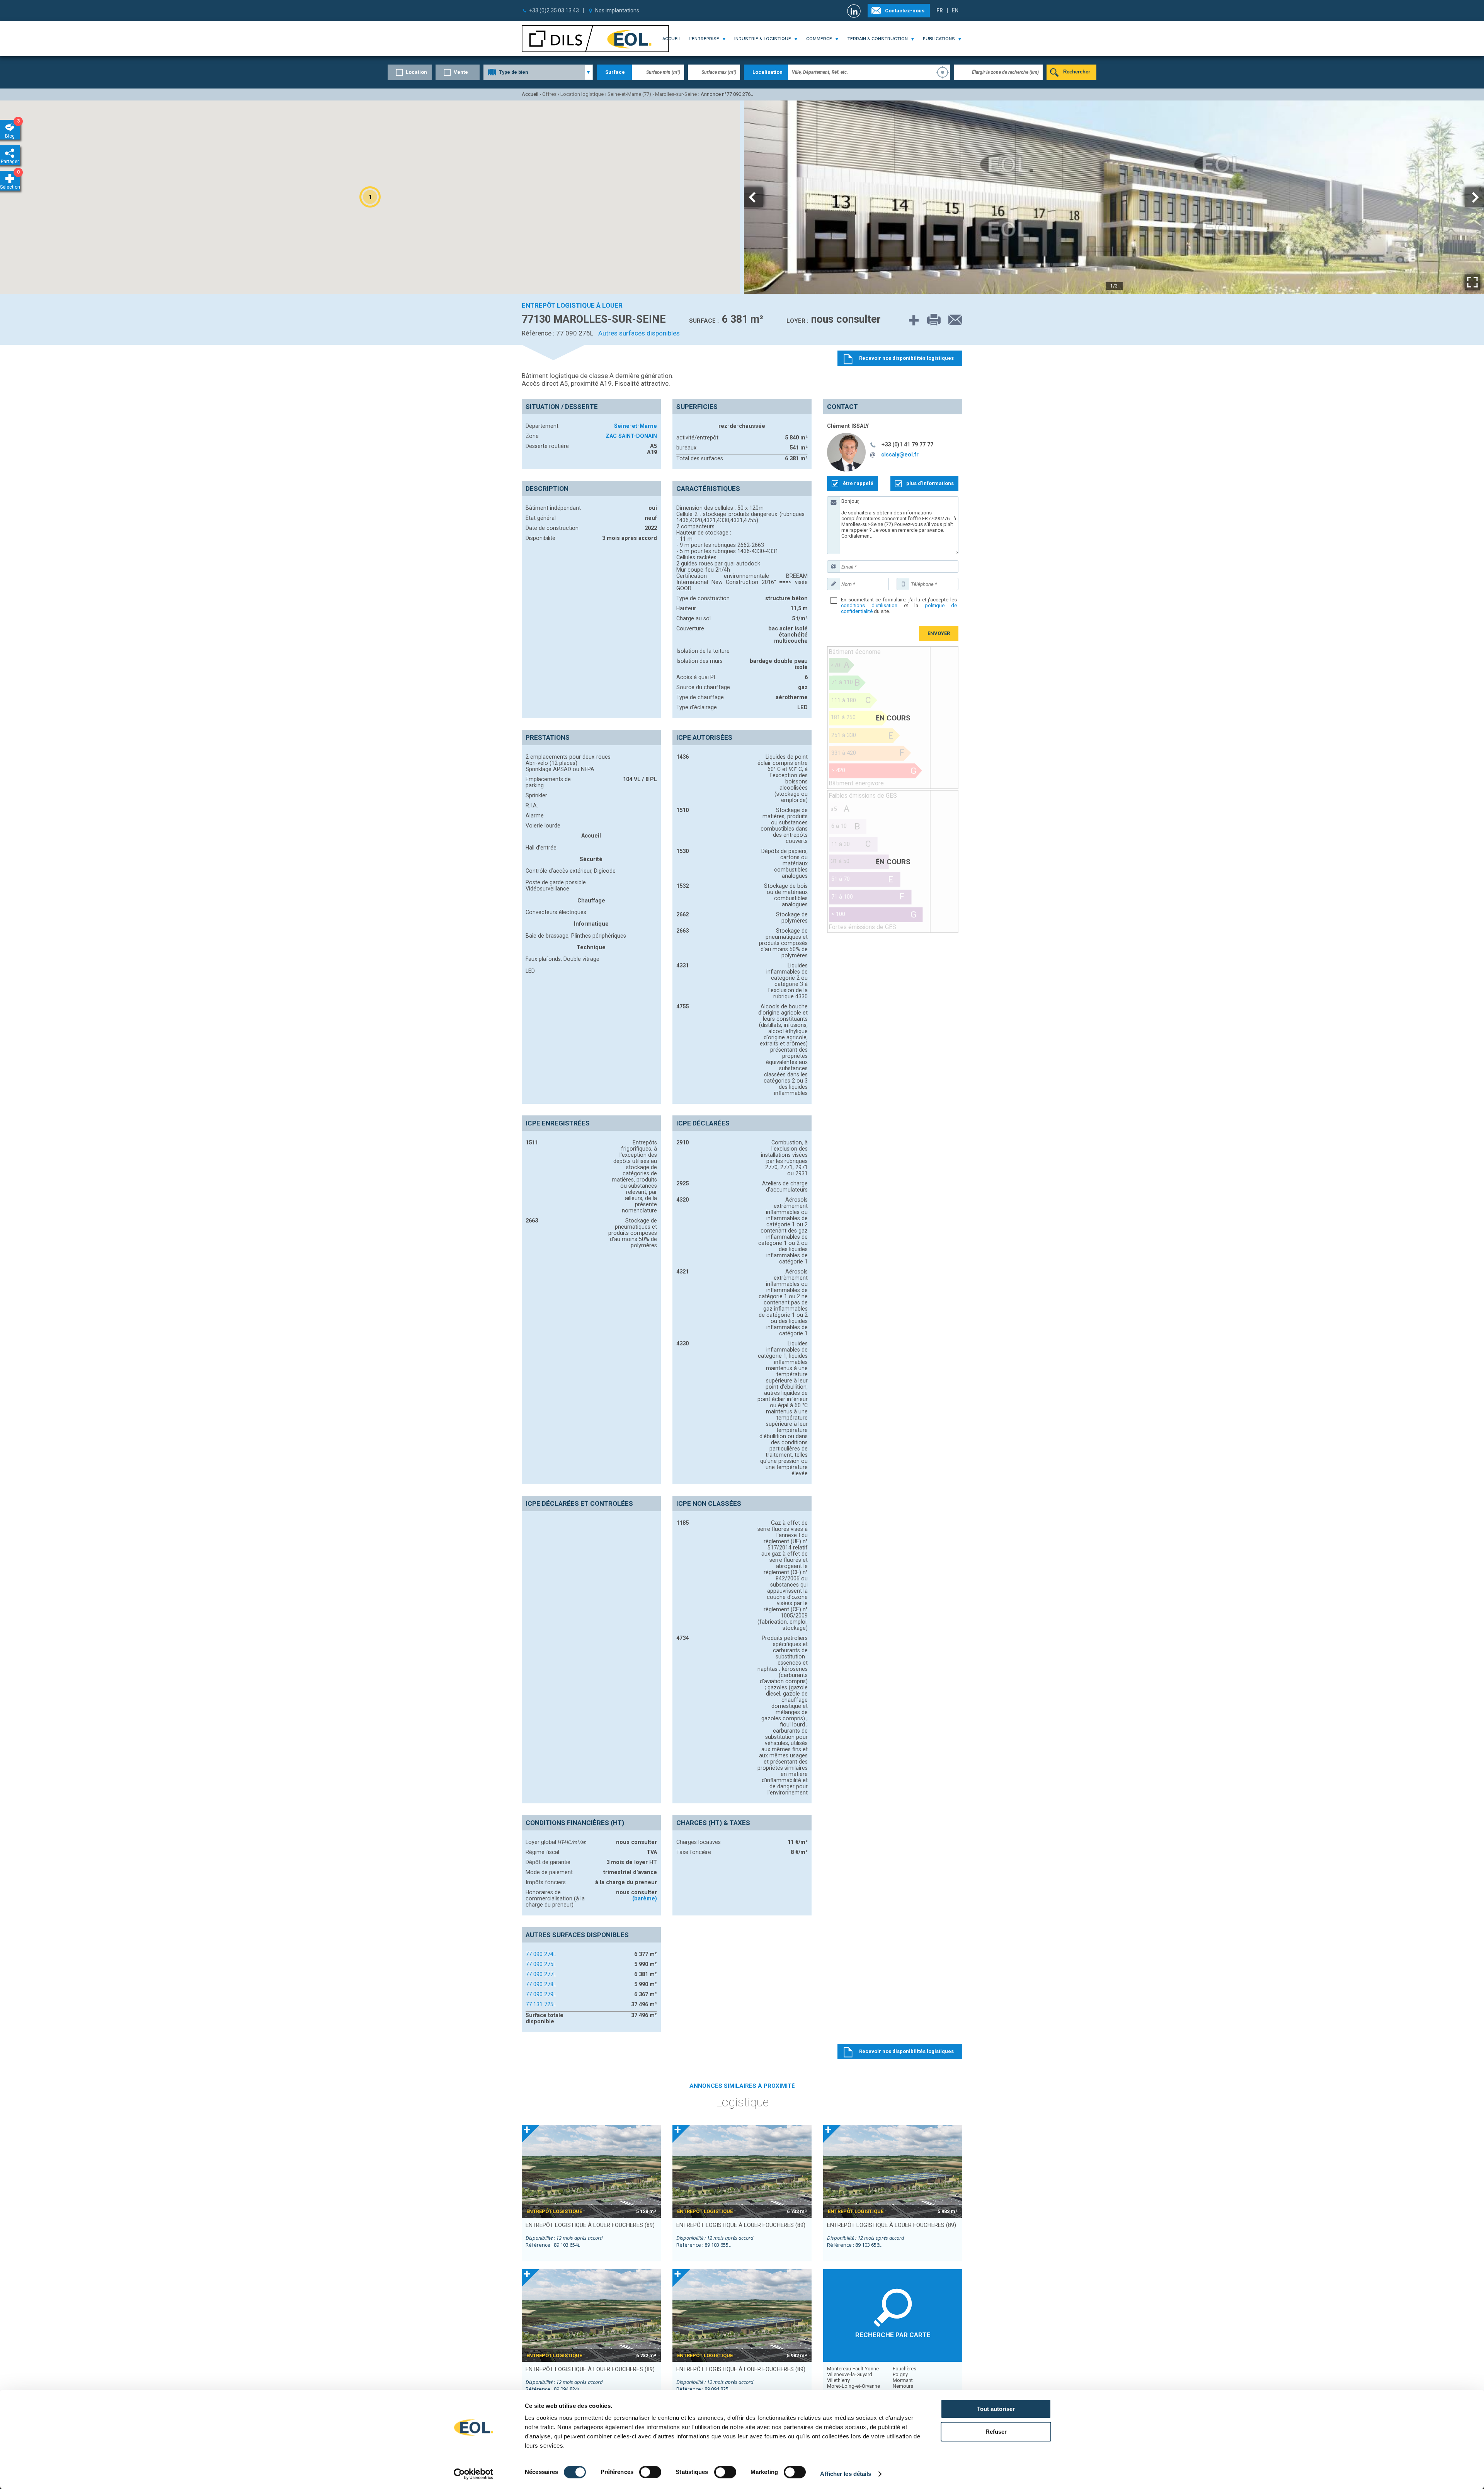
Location (416, 72)
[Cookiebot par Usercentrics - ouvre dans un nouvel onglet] (474, 2474)
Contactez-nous (905, 11)
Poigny (900, 2374)
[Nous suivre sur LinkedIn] (855, 11)
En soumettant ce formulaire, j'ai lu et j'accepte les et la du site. (899, 605)
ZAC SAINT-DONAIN (631, 436)
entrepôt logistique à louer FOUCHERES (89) (590, 2225)
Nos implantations (617, 10)
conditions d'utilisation (869, 605)
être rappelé (858, 483)
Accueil (672, 39)
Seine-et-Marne (636, 426)
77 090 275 (541, 1964)
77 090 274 (541, 1954)
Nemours (903, 2386)
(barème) (645, 1898)
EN (955, 10)
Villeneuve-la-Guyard (850, 2374)
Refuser (996, 2432)
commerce (819, 39)
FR (940, 10)
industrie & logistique (763, 39)
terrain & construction (877, 39)
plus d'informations (930, 483)
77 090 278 (541, 1984)
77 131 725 (541, 2004)
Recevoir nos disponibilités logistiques (906, 2051)
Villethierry (838, 2380)
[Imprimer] (930, 320)
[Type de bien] (538, 72)
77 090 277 (541, 1974)
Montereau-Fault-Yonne (853, 2369)
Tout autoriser (996, 2409)
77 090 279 (541, 1994)
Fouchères (905, 2369)
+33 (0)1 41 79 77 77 (907, 444)
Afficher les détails (846, 2474)
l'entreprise (704, 39)
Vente (461, 72)
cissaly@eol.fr (900, 455)
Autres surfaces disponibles (639, 333)
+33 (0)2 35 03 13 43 (554, 10)
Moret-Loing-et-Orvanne (853, 2386)
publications (939, 39)
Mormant (903, 2380)
